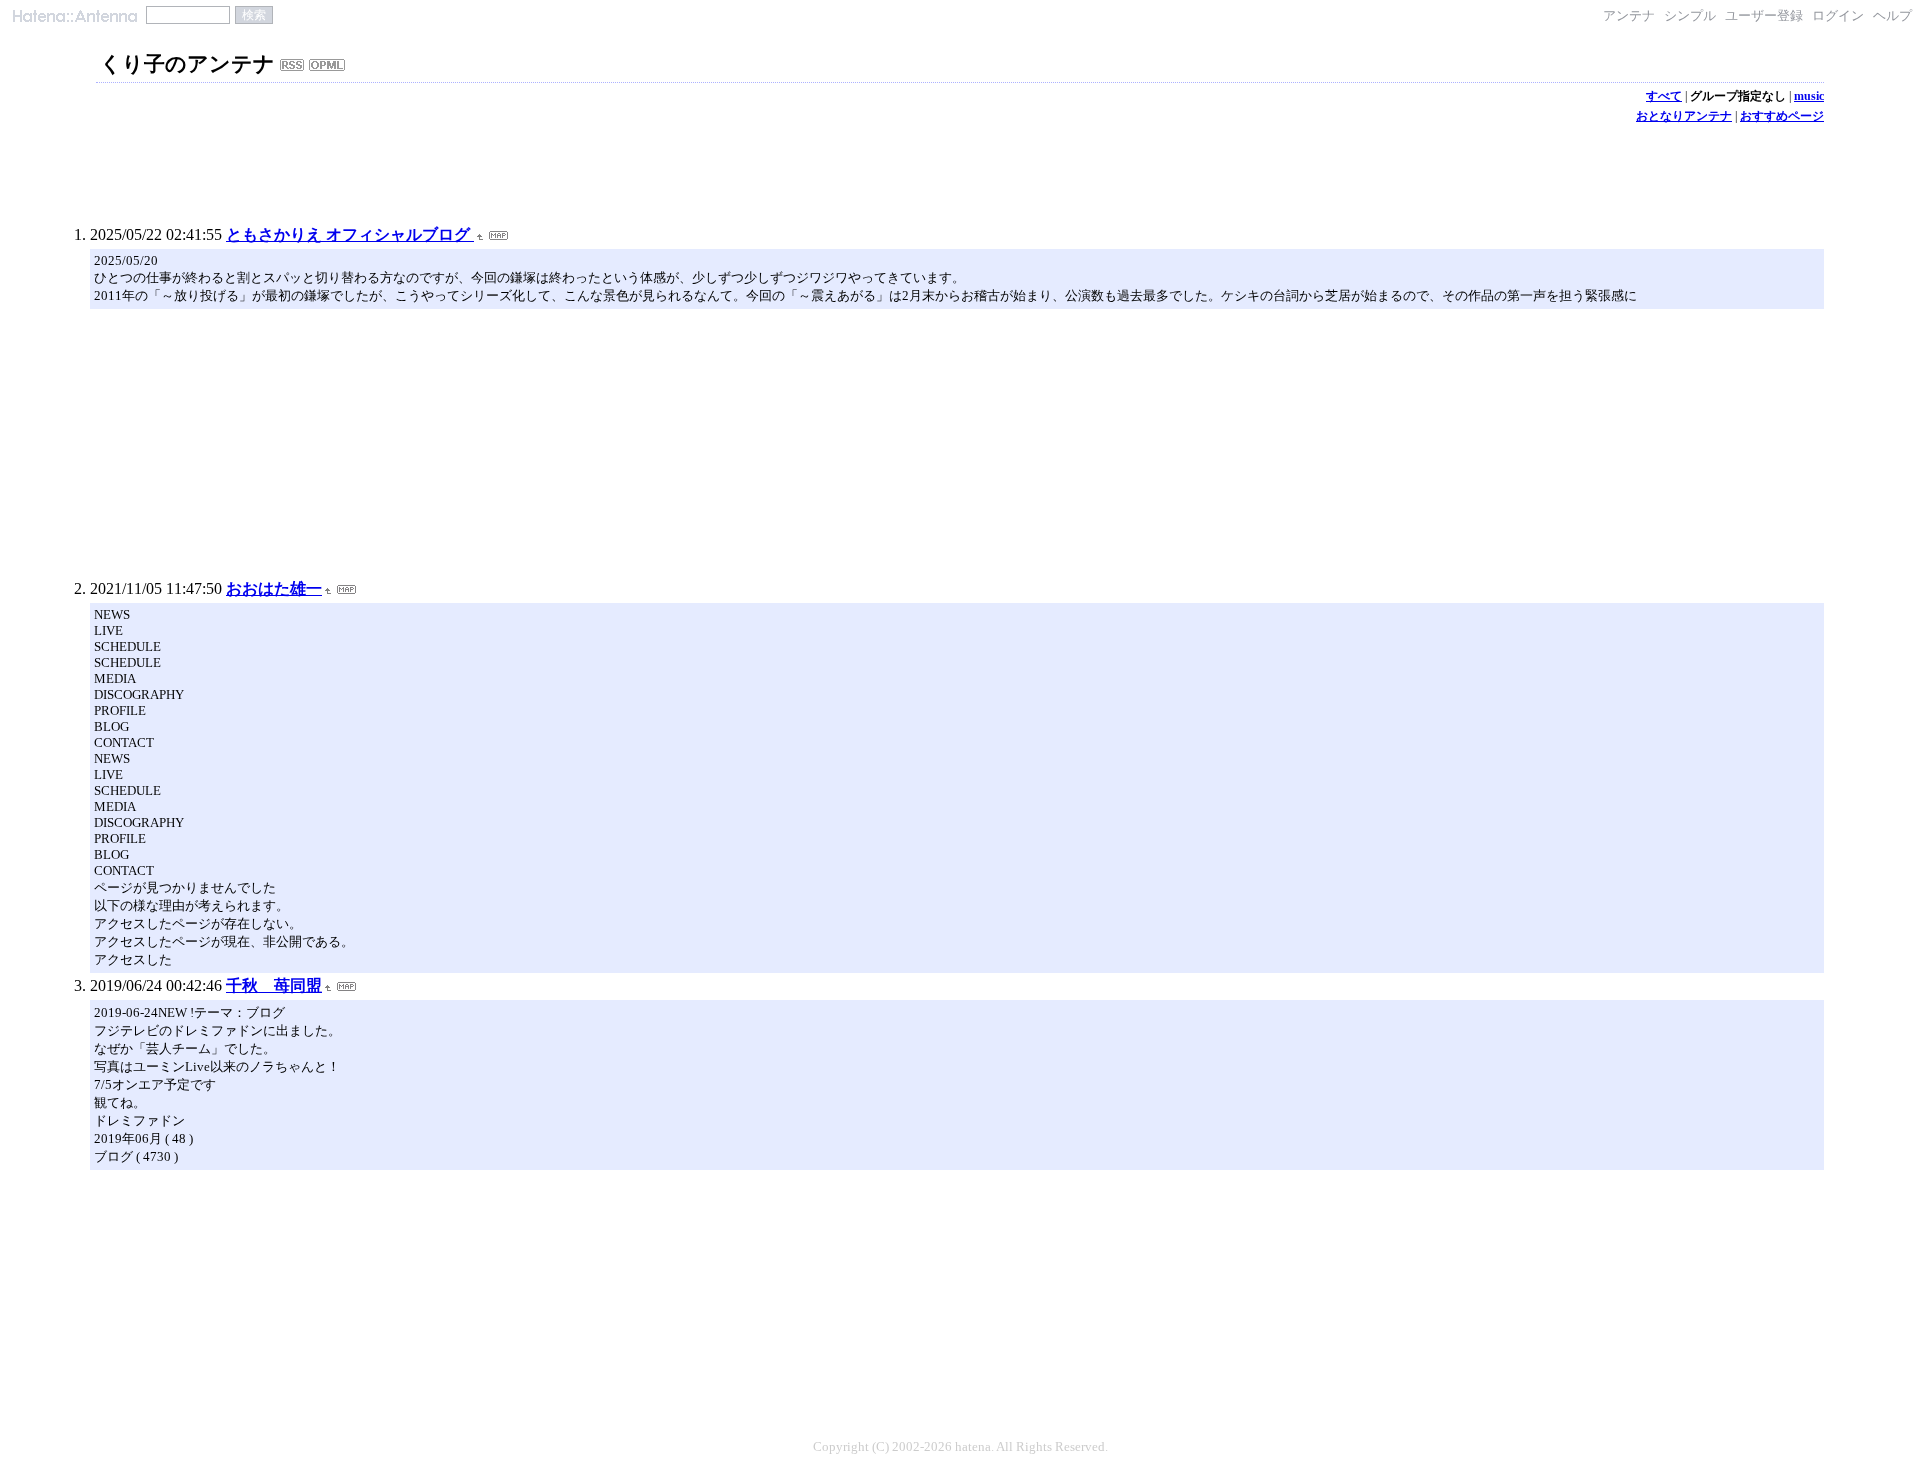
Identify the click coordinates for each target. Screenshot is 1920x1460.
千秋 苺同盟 (274, 985)
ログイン (1838, 15)
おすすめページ (1782, 116)
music (1809, 96)
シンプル (1690, 15)
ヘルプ (1892, 15)
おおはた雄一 (274, 588)
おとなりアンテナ (1684, 116)
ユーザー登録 (1764, 15)
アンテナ (1629, 15)
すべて (1664, 96)
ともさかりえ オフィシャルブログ (350, 234)
